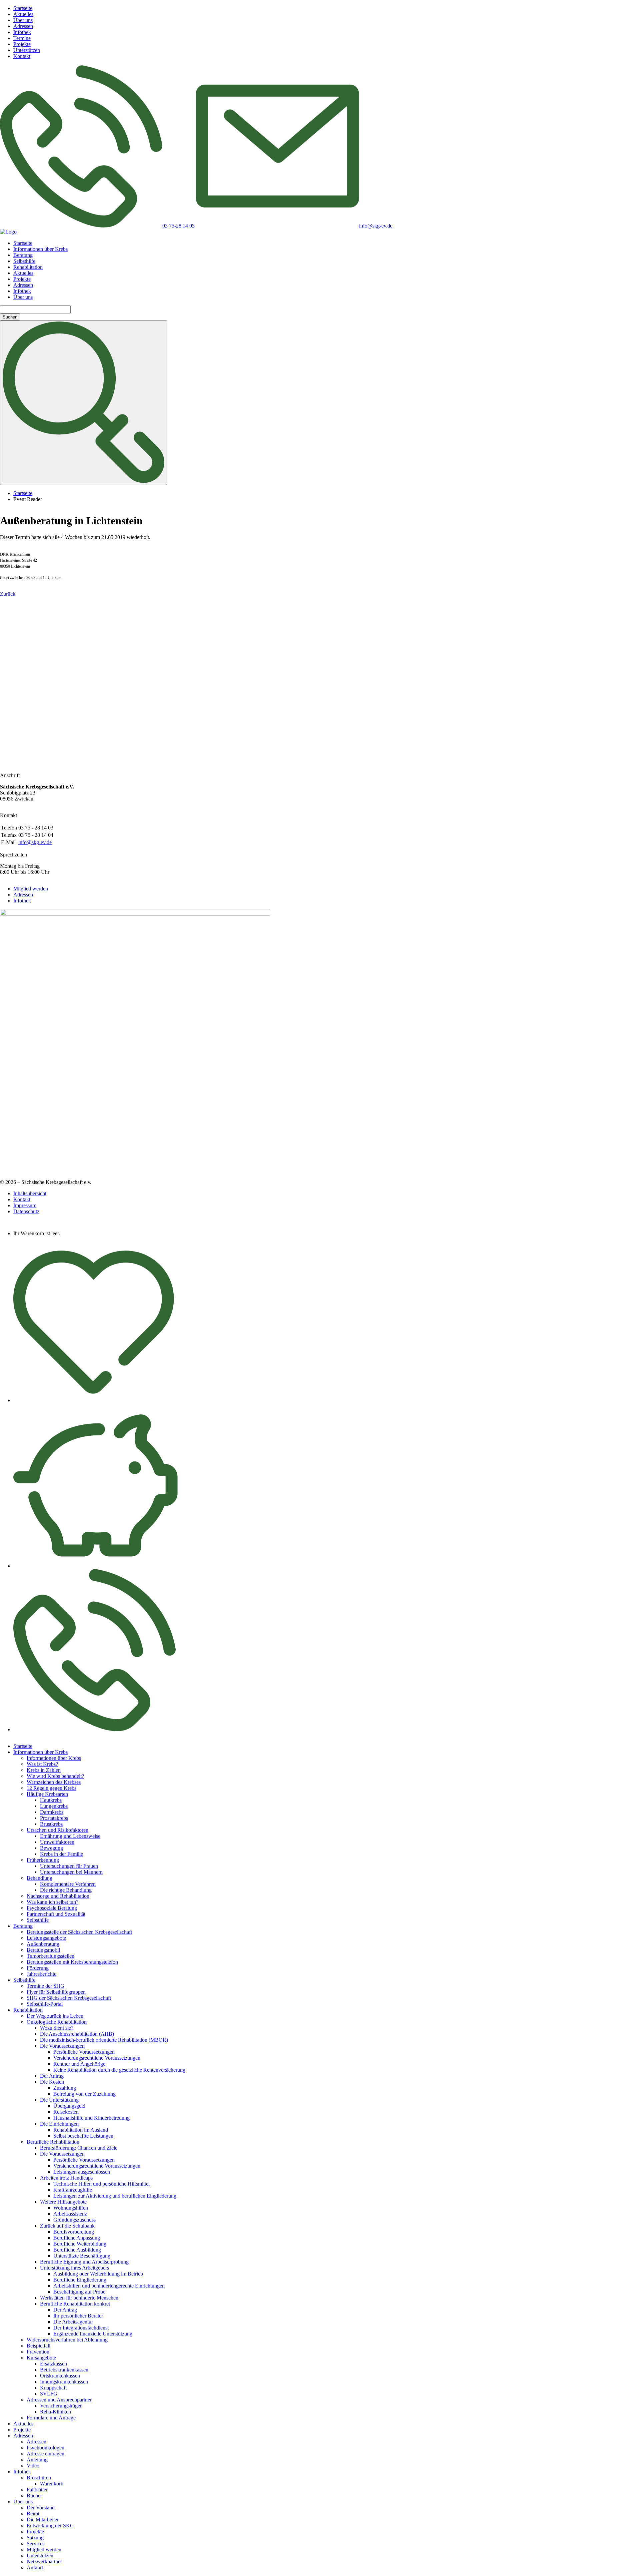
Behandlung (39, 1878)
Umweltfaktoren (57, 1842)
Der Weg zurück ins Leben (55, 2016)
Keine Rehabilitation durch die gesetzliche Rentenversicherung (119, 2070)
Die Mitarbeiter (43, 2520)
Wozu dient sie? (57, 2028)
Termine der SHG (45, 1986)
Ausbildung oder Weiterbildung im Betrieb (98, 2274)
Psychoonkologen (45, 2448)
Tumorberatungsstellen (50, 1956)
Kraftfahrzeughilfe (73, 2190)
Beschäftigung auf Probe (79, 2292)
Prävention (38, 2352)
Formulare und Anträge (51, 2418)
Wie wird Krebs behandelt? (55, 1776)
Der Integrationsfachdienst (81, 2328)
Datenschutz (26, 1211)
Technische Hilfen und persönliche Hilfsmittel (101, 2184)
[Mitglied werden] (94, 1400)
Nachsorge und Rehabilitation (58, 1896)
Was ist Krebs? (42, 1764)
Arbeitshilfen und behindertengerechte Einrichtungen (109, 2286)
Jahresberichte (41, 1974)
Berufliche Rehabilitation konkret (75, 2304)
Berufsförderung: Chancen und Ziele (79, 2148)
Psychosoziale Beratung (52, 1908)
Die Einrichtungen (59, 2124)
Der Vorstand (41, 2508)
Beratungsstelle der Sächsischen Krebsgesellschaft (79, 1932)
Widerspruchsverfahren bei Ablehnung (67, 2340)
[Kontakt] (94, 1729)
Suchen (10, 317)
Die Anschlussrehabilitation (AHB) (77, 2034)
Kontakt (22, 56)
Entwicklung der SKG (50, 2526)
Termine (22, 38)
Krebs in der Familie (61, 1854)
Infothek (22, 32)
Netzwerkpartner (44, 2562)
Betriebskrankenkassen (64, 2370)
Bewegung (51, 1848)
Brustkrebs (51, 1824)
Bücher (34, 2496)
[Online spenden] (95, 1566)
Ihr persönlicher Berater (78, 2316)
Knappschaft (53, 2388)
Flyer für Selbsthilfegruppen (56, 1992)
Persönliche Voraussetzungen (84, 2052)
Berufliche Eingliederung (80, 2280)
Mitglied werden (31, 889)
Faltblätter (37, 2490)
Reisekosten (66, 2112)
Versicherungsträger (61, 2406)
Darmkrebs (52, 1812)
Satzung (35, 2538)
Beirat (33, 2514)
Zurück (8, 594)
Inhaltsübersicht (30, 1193)
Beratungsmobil (43, 1950)
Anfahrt (35, 2568)
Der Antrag (52, 2076)
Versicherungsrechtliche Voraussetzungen (97, 2058)
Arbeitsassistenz (70, 2214)
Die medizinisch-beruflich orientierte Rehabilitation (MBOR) (104, 2040)
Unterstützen (27, 50)
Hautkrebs (51, 1800)
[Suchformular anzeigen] (83, 403)
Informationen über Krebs (40, 249)
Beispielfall (38, 2346)
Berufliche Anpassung (77, 2238)
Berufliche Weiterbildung (80, 2244)
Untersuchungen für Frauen (69, 1866)
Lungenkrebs (54, 1806)
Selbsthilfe (24, 261)
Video (33, 2466)
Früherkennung (43, 1860)
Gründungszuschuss (74, 2220)
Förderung (38, 1968)
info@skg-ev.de (35, 842)
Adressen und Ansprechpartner (59, 2400)
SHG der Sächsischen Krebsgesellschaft (69, 1998)
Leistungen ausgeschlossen (82, 2172)
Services (35, 2544)
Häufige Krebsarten (47, 1794)
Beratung (23, 255)
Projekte (22, 44)
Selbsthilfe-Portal (45, 2004)
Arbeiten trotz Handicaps (66, 2178)
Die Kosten (52, 2082)
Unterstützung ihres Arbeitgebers (74, 2268)
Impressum (25, 1205)
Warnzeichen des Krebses (54, 1782)
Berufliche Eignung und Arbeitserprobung (84, 2262)
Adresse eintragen (45, 2454)
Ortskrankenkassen (60, 2376)
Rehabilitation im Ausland (81, 2130)
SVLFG (49, 2394)
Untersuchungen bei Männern (71, 1872)
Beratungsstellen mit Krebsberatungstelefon (72, 1962)
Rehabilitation (28, 267)
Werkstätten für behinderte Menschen (79, 2298)
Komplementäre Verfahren (68, 1884)
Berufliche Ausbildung (77, 2250)
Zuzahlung (65, 2088)
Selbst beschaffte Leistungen (83, 2136)
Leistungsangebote (46, 1938)
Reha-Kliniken (55, 2412)
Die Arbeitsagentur (73, 2322)
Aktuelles (23, 14)
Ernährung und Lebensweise (70, 1836)
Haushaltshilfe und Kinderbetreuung (91, 2118)
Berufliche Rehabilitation (53, 2142)
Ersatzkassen (53, 2364)
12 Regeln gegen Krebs (51, 1788)
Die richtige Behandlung (66, 1890)
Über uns (23, 20)
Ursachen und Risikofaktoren (57, 1830)
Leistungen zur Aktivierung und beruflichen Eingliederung (115, 2196)
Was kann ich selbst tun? (52, 1902)
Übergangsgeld (69, 2106)
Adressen (23, 26)
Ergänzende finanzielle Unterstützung (93, 2334)
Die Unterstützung (59, 2100)
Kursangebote (41, 2358)
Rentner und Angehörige (79, 2064)
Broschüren (39, 2478)
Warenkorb (52, 2484)
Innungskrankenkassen (64, 2382)
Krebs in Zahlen (44, 1770)
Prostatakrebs (54, 1818)
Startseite (23, 8)
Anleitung (37, 2460)
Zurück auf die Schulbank (67, 2226)
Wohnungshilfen (71, 2208)
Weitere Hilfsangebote (63, 2202)
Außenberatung (43, 1944)
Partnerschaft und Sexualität (56, 1914)
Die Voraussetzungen (62, 2046)
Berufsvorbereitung (74, 2232)
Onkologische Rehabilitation (57, 2022)
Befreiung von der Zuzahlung (84, 2094)
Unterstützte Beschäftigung (82, 2256)
